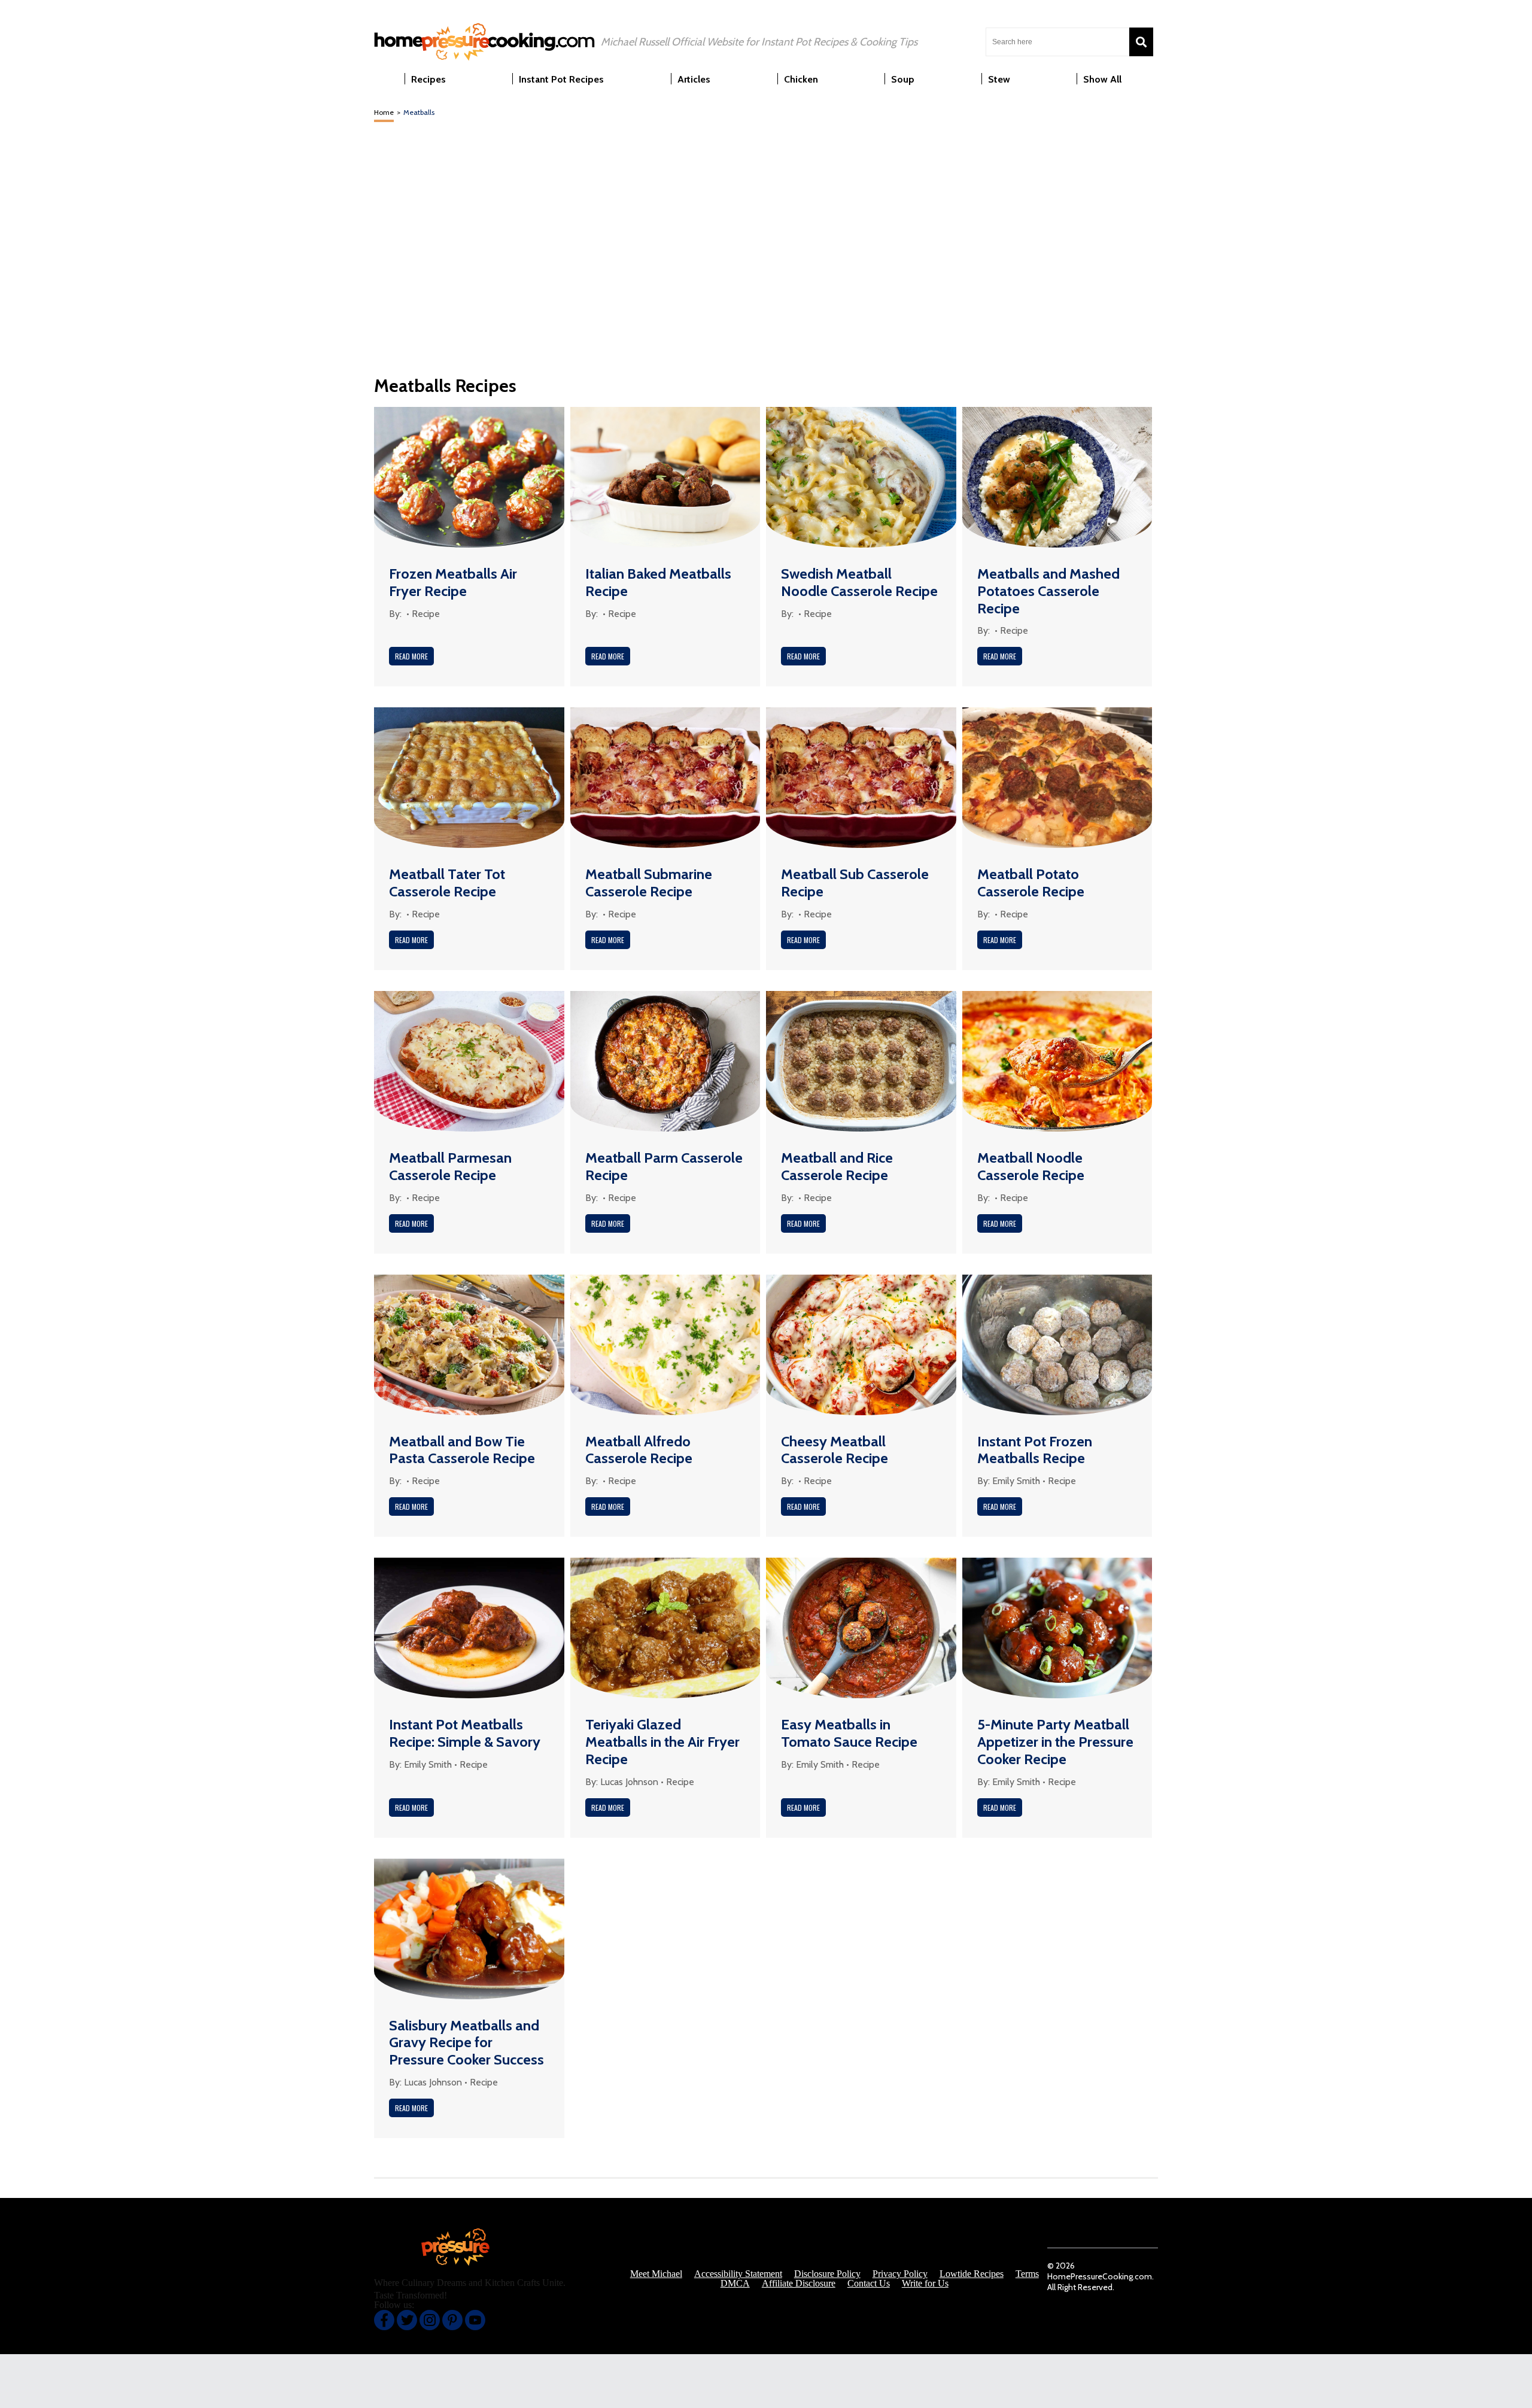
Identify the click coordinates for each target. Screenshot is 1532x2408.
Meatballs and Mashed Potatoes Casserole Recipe (1048, 591)
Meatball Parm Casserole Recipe (664, 1166)
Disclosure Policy (827, 2274)
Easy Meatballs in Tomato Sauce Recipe (849, 1733)
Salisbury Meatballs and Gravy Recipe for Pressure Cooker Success (466, 2043)
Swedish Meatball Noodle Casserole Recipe (859, 582)
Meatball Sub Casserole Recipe (855, 883)
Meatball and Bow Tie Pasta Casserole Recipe (462, 1450)
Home (384, 112)
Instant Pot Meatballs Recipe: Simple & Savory (465, 1733)
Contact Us (869, 2284)
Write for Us (925, 2284)
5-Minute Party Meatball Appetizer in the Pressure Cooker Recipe (1055, 1742)
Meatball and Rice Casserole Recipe (837, 1166)
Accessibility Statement (738, 2274)
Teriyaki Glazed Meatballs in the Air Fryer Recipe (662, 1742)
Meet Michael (656, 2274)
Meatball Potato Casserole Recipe (1031, 883)
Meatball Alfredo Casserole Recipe (639, 1450)
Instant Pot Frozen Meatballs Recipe (1035, 1450)
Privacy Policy (900, 2274)
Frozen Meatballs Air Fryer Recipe (453, 582)
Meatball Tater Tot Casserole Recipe (447, 883)
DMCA (735, 2284)
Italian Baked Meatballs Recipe (658, 582)
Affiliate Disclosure (799, 2284)
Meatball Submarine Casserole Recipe (649, 883)
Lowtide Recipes (972, 2274)
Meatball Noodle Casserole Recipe (1031, 1166)
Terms (1027, 2274)
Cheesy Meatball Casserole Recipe (835, 1450)
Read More (411, 656)
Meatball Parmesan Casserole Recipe (450, 1166)
